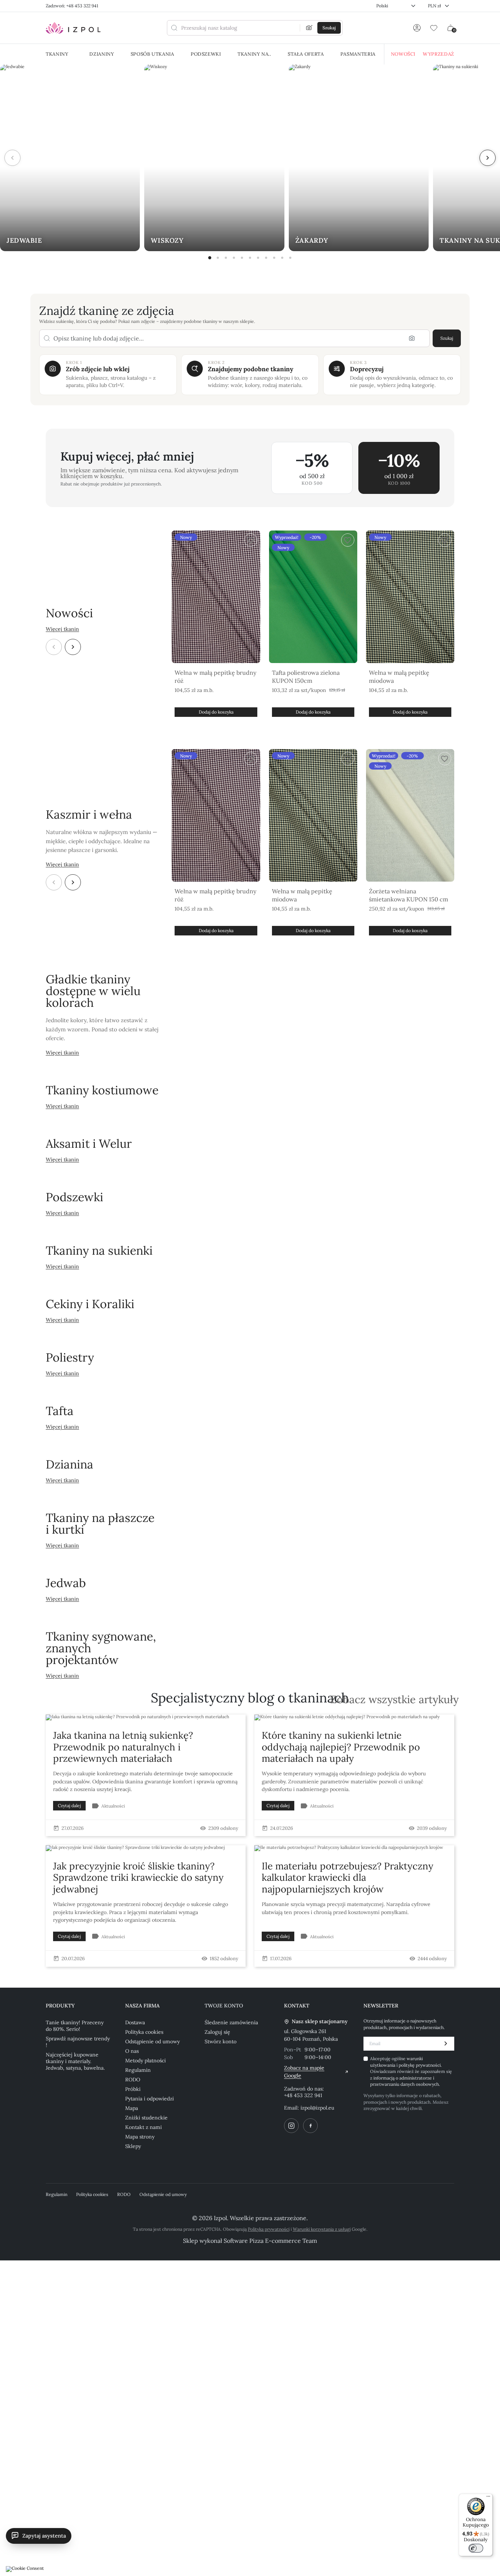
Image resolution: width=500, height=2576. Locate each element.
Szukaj (447, 338)
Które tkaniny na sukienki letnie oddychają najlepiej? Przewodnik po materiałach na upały (341, 1747)
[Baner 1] (210, 258)
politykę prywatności (420, 2065)
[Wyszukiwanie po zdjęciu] (309, 28)
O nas (132, 2051)
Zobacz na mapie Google (304, 2072)
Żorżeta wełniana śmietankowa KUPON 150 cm (408, 895)
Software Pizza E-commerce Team (270, 2241)
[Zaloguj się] (417, 28)
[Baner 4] (234, 258)
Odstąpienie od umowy (152, 2041)
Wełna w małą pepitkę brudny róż (215, 677)
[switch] (476, 2548)
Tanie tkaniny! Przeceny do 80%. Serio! (75, 2026)
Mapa (132, 2108)
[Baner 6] (250, 258)
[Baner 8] (266, 258)
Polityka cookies (144, 2032)
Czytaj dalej (69, 1806)
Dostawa (135, 2022)
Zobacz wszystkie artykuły (394, 1700)
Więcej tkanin (62, 629)
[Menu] (488, 2498)
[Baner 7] (258, 258)
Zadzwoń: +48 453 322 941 (72, 6)
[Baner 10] (282, 258)
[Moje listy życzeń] (434, 28)
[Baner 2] (218, 258)
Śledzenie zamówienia (231, 2022)
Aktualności (113, 1806)
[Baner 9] (274, 258)
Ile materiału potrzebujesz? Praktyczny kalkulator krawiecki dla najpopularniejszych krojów (348, 1877)
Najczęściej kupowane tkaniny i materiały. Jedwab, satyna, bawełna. (75, 2061)
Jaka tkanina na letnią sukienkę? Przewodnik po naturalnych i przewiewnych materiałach (123, 1747)
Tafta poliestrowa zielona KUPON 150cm (306, 677)
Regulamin (138, 2070)
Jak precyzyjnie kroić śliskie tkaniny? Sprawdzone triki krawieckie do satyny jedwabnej (138, 1877)
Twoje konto (224, 2006)
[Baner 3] (226, 258)
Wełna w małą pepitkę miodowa (399, 677)
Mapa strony (140, 2137)
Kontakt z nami (143, 2127)
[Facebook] (310, 2126)
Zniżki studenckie (146, 2118)
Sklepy (133, 2146)
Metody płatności (145, 2061)
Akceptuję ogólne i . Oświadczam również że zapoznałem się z (411, 2071)
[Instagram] (291, 2126)
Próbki (133, 2089)
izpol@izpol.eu (317, 2108)
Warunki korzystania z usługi (322, 2229)
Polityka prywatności (269, 2229)
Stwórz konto (221, 2041)
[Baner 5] (242, 258)
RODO (133, 2080)
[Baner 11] (290, 258)
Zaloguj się (217, 2032)
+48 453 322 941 (303, 2095)
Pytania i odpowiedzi (150, 2099)
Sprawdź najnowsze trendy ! (78, 2042)
